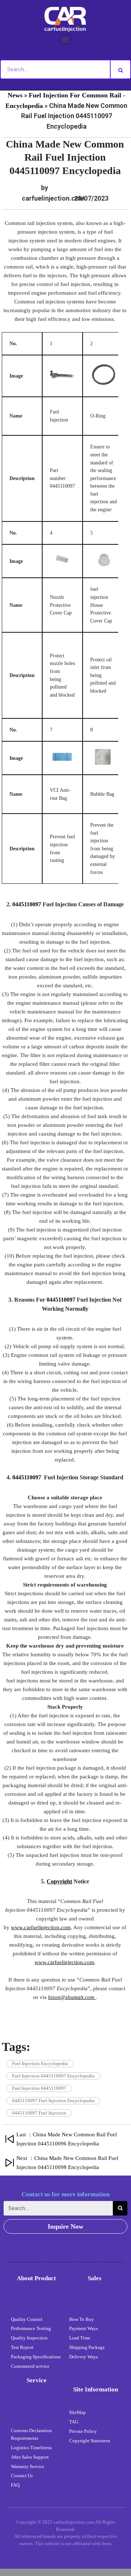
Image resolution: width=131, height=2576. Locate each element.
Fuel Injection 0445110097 (39, 2088)
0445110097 (27, 904)
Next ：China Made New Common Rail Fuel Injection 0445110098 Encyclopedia (67, 2163)
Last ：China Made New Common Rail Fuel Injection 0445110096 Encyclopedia (67, 2139)
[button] (66, 39)
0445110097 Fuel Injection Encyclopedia (53, 2101)
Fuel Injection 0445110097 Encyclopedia (53, 2076)
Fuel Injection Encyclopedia (40, 2063)
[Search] (120, 69)
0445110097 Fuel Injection (39, 2113)
